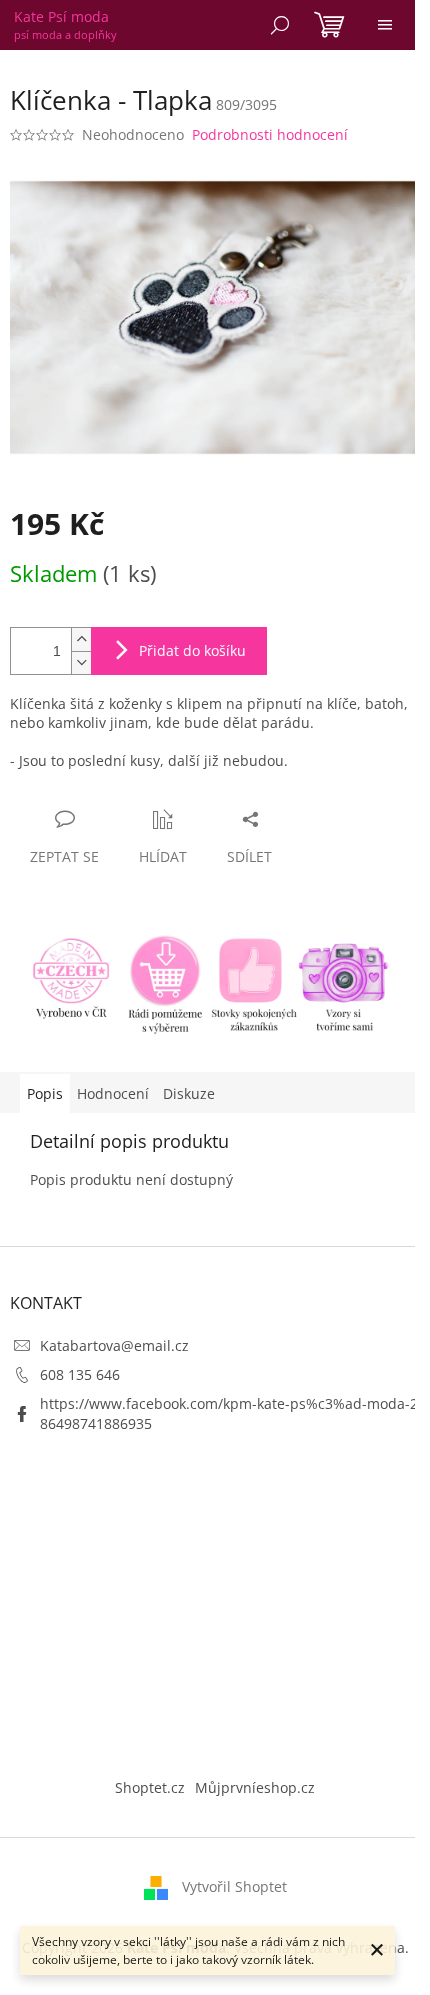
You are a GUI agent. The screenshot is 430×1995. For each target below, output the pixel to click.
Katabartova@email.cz (114, 1345)
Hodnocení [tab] (113, 1093)
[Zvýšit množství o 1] (81, 639)
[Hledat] (280, 25)
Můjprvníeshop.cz (255, 1787)
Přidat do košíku (192, 650)
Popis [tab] (45, 1093)
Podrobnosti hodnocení (270, 134)
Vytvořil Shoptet (234, 1885)
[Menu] (385, 25)
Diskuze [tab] (189, 1093)
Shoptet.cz (150, 1787)
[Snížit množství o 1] (81, 662)
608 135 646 (80, 1374)
